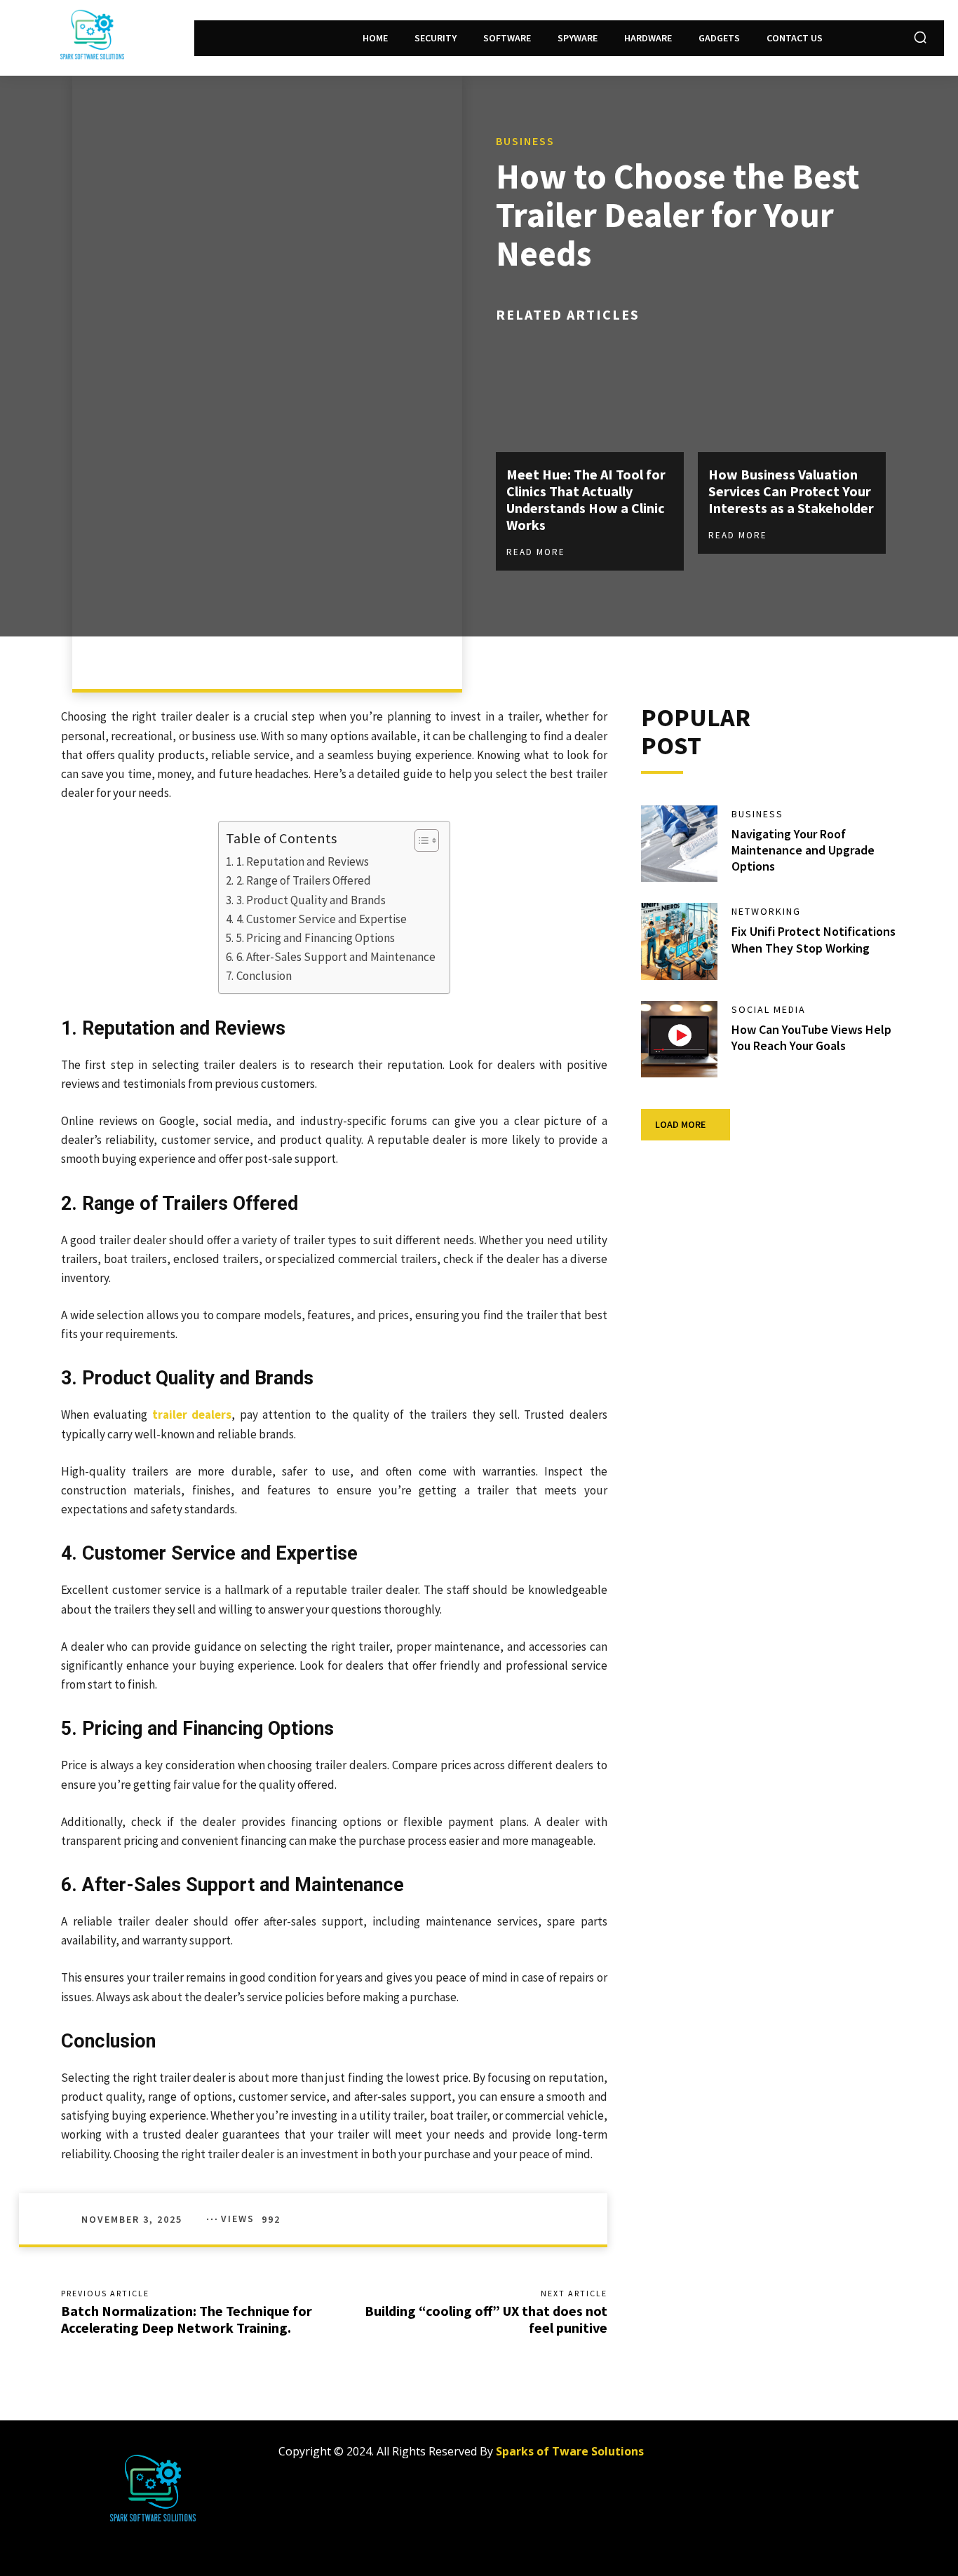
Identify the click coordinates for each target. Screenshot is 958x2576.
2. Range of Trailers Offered (303, 880)
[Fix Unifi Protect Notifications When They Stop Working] (680, 941)
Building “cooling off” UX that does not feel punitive (486, 2319)
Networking (766, 911)
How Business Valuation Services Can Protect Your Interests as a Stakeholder (791, 491)
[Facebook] (726, 2457)
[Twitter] (789, 2457)
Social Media (769, 1009)
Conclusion (264, 976)
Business (525, 141)
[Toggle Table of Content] (420, 840)
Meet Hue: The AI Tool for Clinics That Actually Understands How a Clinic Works (586, 499)
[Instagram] (757, 2457)
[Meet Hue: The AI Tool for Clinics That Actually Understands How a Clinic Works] (590, 396)
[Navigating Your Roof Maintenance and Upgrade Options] (680, 844)
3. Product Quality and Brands (311, 900)
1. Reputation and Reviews (302, 861)
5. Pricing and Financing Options (315, 938)
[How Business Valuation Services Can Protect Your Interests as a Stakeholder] (792, 396)
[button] (920, 37)
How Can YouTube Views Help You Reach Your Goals (811, 1037)
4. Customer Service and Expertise (321, 919)
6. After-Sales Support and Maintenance (336, 957)
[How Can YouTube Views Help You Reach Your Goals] (680, 1040)
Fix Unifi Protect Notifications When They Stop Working (814, 939)
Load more (680, 1124)
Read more (536, 552)
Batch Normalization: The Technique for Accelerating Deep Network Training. (187, 2319)
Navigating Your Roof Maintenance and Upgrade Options (803, 850)
